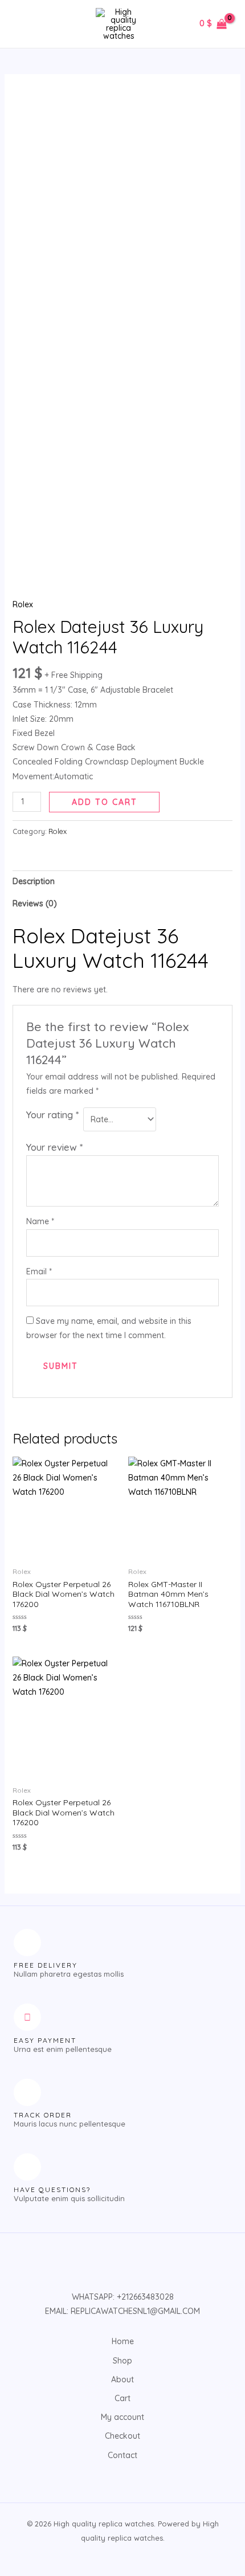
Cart (122, 2398)
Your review (54, 1147)
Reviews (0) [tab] (35, 903)
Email (39, 1271)
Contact (122, 2455)
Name (40, 1221)
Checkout (122, 2436)
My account (122, 2417)
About (122, 2379)
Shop (122, 2361)
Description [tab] (34, 881)
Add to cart (105, 802)
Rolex (23, 604)
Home (123, 2341)
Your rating (52, 1115)
